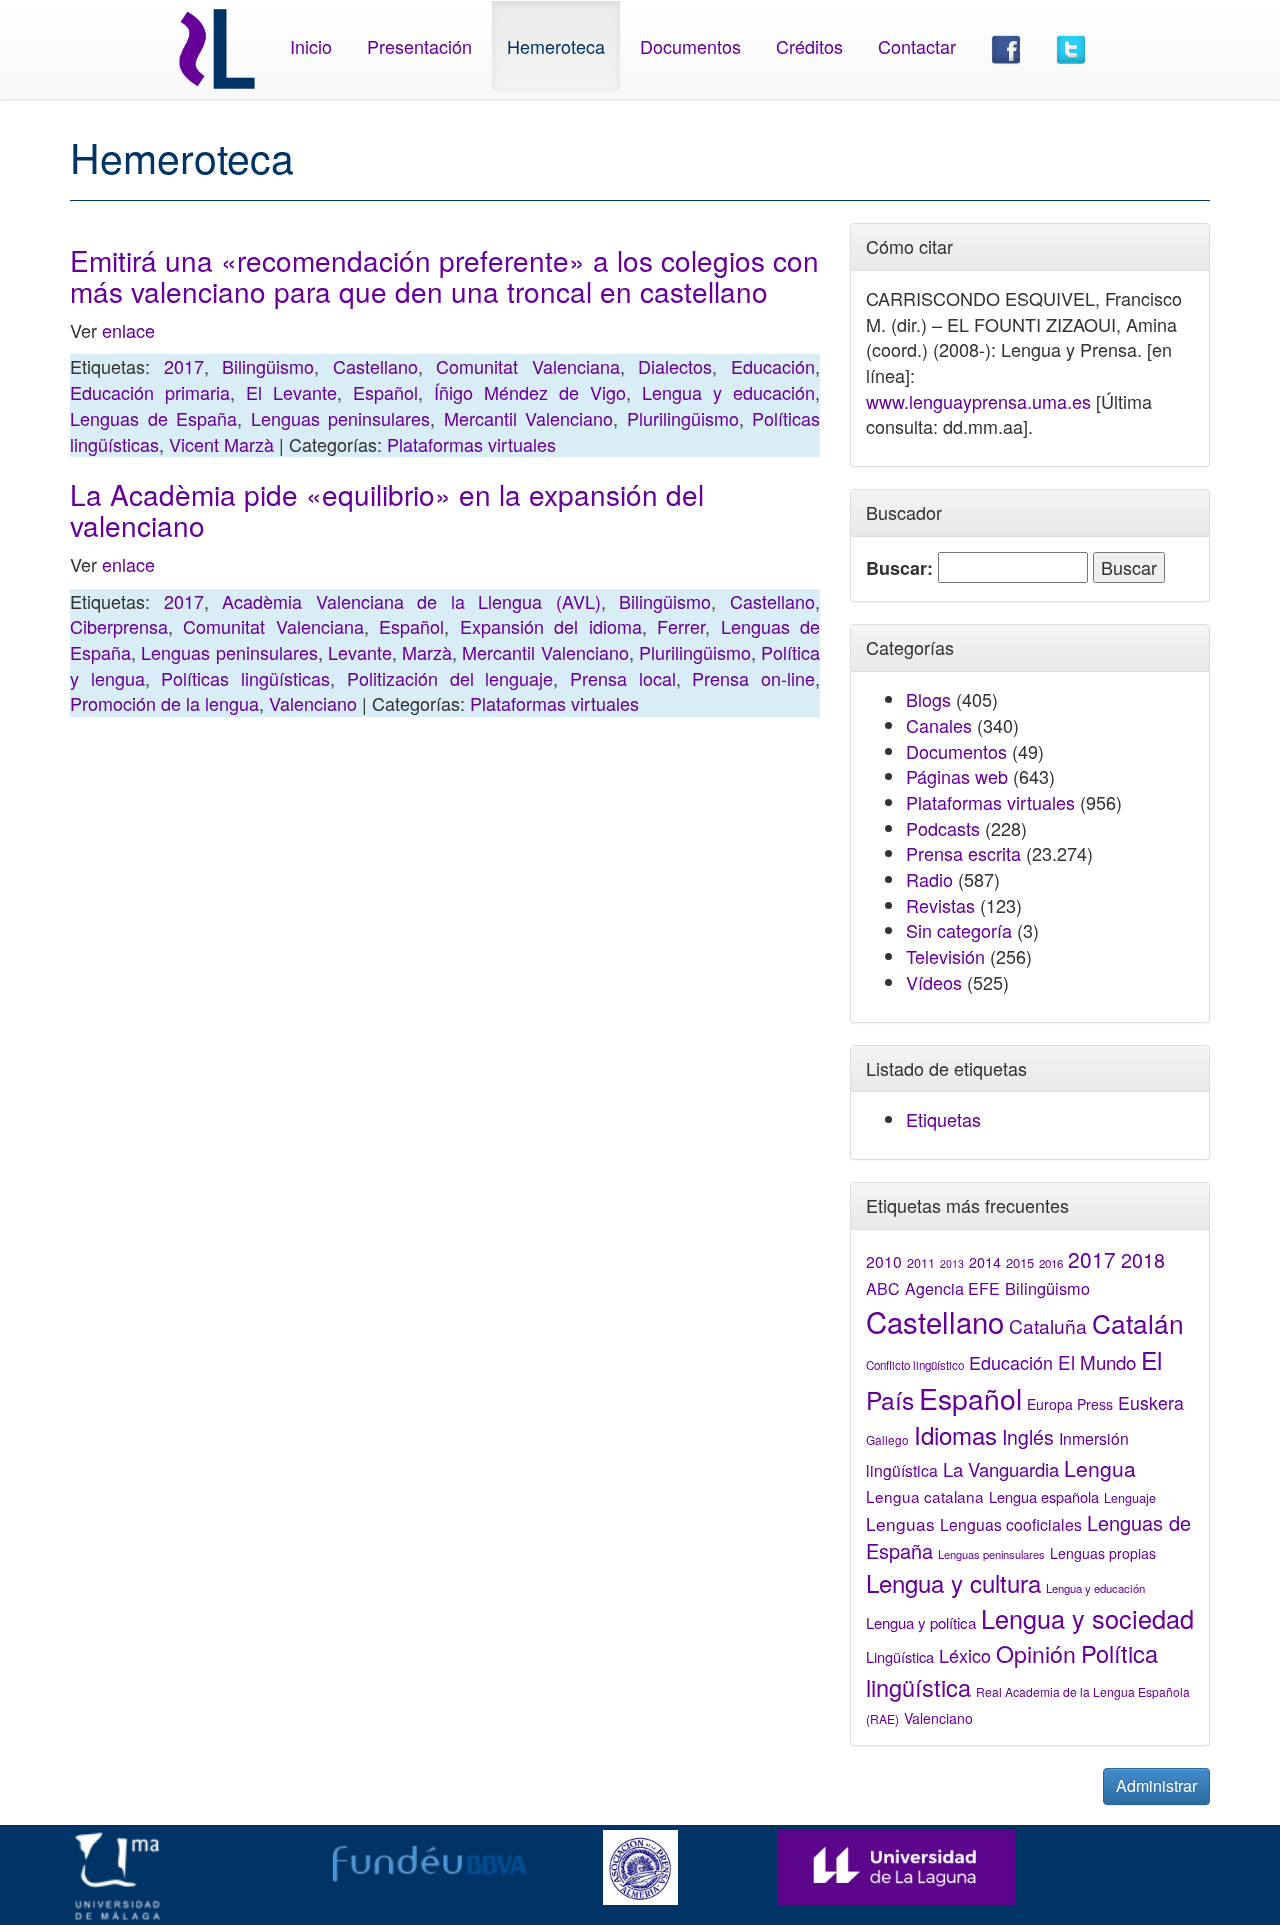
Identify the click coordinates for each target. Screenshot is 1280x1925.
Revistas (940, 905)
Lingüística (900, 1656)
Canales (939, 725)
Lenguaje (1130, 1498)
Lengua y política (921, 1622)
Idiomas (955, 1434)
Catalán (1138, 1322)
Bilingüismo (268, 366)
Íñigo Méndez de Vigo (530, 392)
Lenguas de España (153, 418)
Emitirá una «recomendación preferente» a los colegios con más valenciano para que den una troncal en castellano (444, 275)
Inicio (311, 46)
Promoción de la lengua (164, 703)
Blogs (928, 699)
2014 (985, 1262)
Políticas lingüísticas (245, 678)
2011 (921, 1263)
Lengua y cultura (953, 1582)
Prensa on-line (753, 678)
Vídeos (934, 982)
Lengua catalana (925, 1496)
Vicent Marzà (221, 444)
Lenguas (900, 1523)
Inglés (1028, 1437)
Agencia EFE (952, 1288)
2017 (184, 366)
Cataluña (1048, 1325)
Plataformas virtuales (471, 444)
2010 (884, 1261)
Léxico (965, 1655)
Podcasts (943, 828)
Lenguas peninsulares (341, 418)
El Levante (291, 392)
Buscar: (899, 568)
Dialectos (675, 366)
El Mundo (1097, 1361)
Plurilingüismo (683, 418)
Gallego (887, 1439)
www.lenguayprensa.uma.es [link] (978, 401)
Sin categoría (959, 930)
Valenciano (313, 703)
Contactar (917, 46)
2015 (1020, 1262)
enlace (128, 330)
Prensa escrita (963, 853)
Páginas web (957, 776)
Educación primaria (150, 392)
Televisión (945, 956)
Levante (360, 652)
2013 (952, 1263)
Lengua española (1044, 1496)
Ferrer (681, 626)
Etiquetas (943, 1119)
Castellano (375, 366)
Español (385, 392)
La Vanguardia (1001, 1469)
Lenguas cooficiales (1011, 1524)
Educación (773, 366)
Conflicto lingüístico (915, 1365)
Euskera (1151, 1402)
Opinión (1036, 1653)
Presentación (419, 46)
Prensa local (623, 678)
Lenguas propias (1103, 1553)
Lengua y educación (728, 392)
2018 (1143, 1259)
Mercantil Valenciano (529, 418)
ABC (883, 1288)
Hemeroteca (556, 46)
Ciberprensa (119, 626)
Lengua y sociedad (1087, 1618)
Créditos (809, 46)
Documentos (690, 46)
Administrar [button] (1156, 1785)
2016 (1051, 1263)
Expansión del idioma (551, 626)
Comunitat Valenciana (528, 366)
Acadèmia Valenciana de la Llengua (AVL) (411, 601)
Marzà (427, 652)
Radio (929, 879)
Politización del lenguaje (450, 678)
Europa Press (1070, 1404)
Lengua (1100, 1468)
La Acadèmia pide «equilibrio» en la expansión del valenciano (387, 509)
